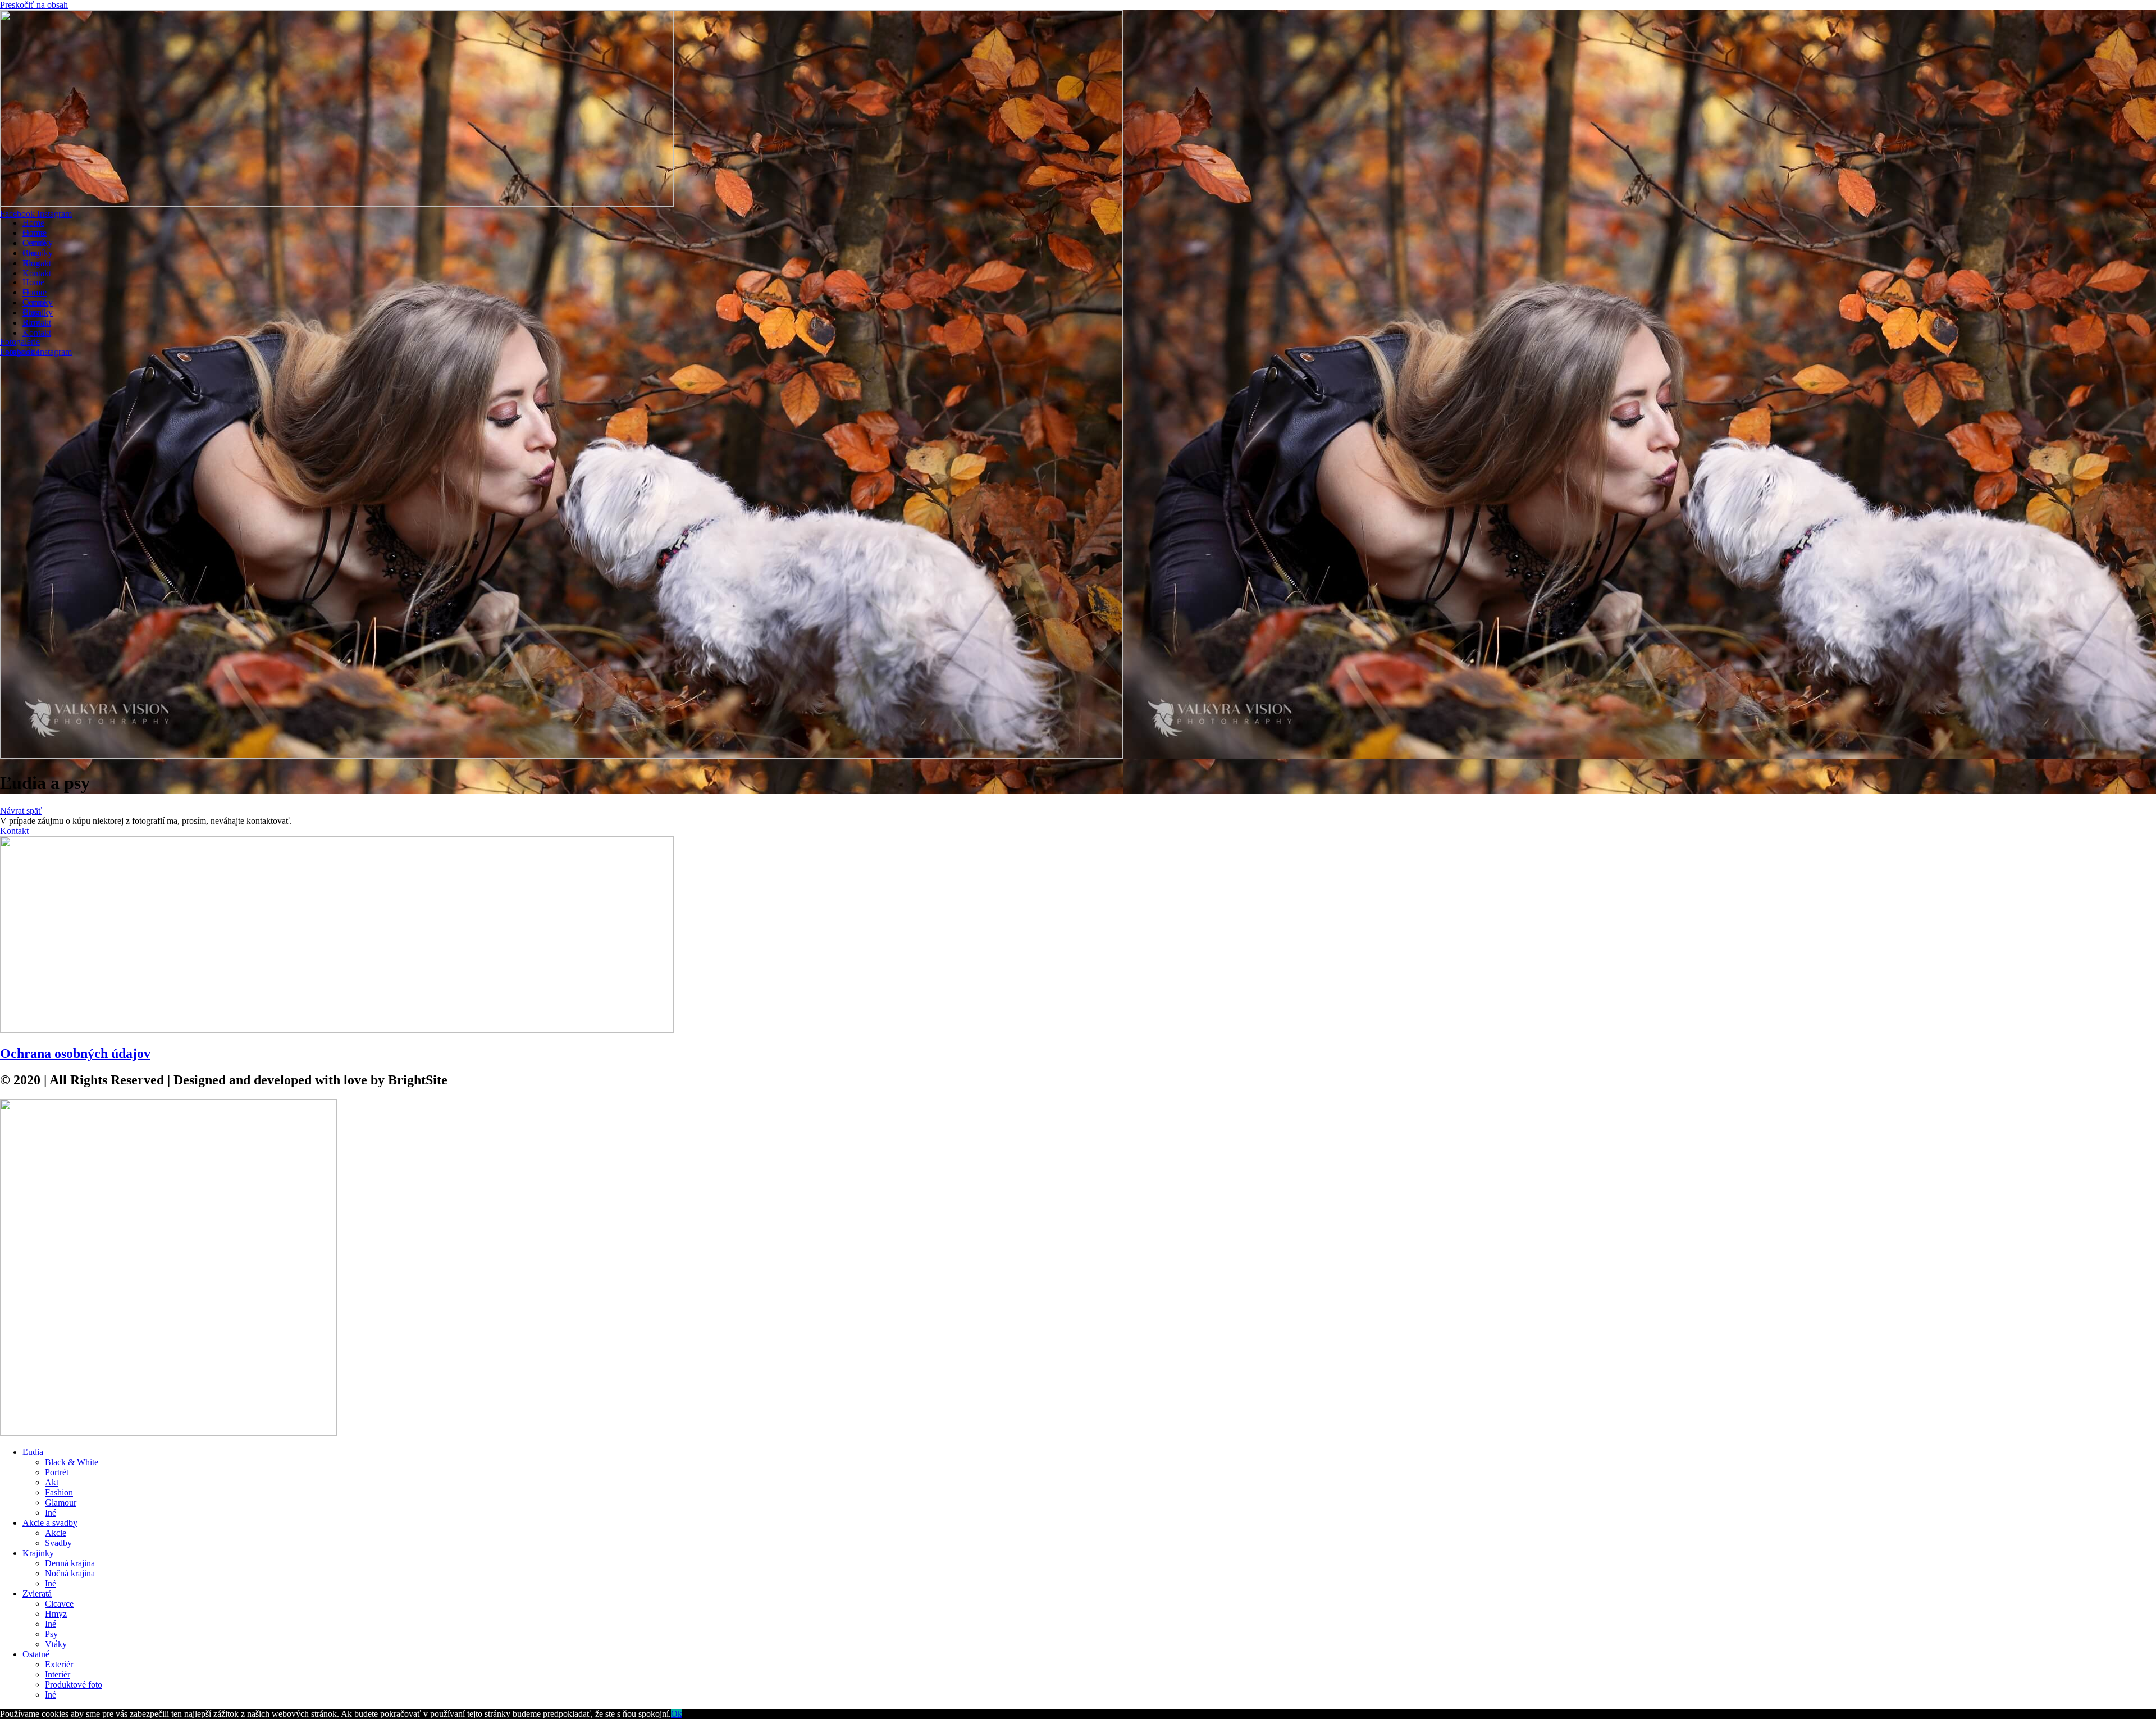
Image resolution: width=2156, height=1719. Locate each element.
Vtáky (56, 1644)
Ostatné (36, 1654)
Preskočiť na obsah (34, 5)
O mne (35, 243)
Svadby (58, 1543)
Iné (51, 1513)
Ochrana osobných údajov (75, 1054)
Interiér (58, 1674)
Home (33, 233)
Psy (51, 1634)
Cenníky (38, 253)
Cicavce (59, 1604)
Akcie (56, 1533)
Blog (31, 263)
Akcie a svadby (50, 1523)
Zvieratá (37, 1593)
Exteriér (59, 1664)
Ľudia (33, 1452)
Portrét (57, 1472)
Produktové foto (74, 1684)
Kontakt (37, 273)
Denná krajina (70, 1563)
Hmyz (56, 1614)
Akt (52, 1482)
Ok (677, 1714)
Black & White (72, 1462)
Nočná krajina (70, 1573)
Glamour (61, 1503)
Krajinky (38, 1553)
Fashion (59, 1492)
